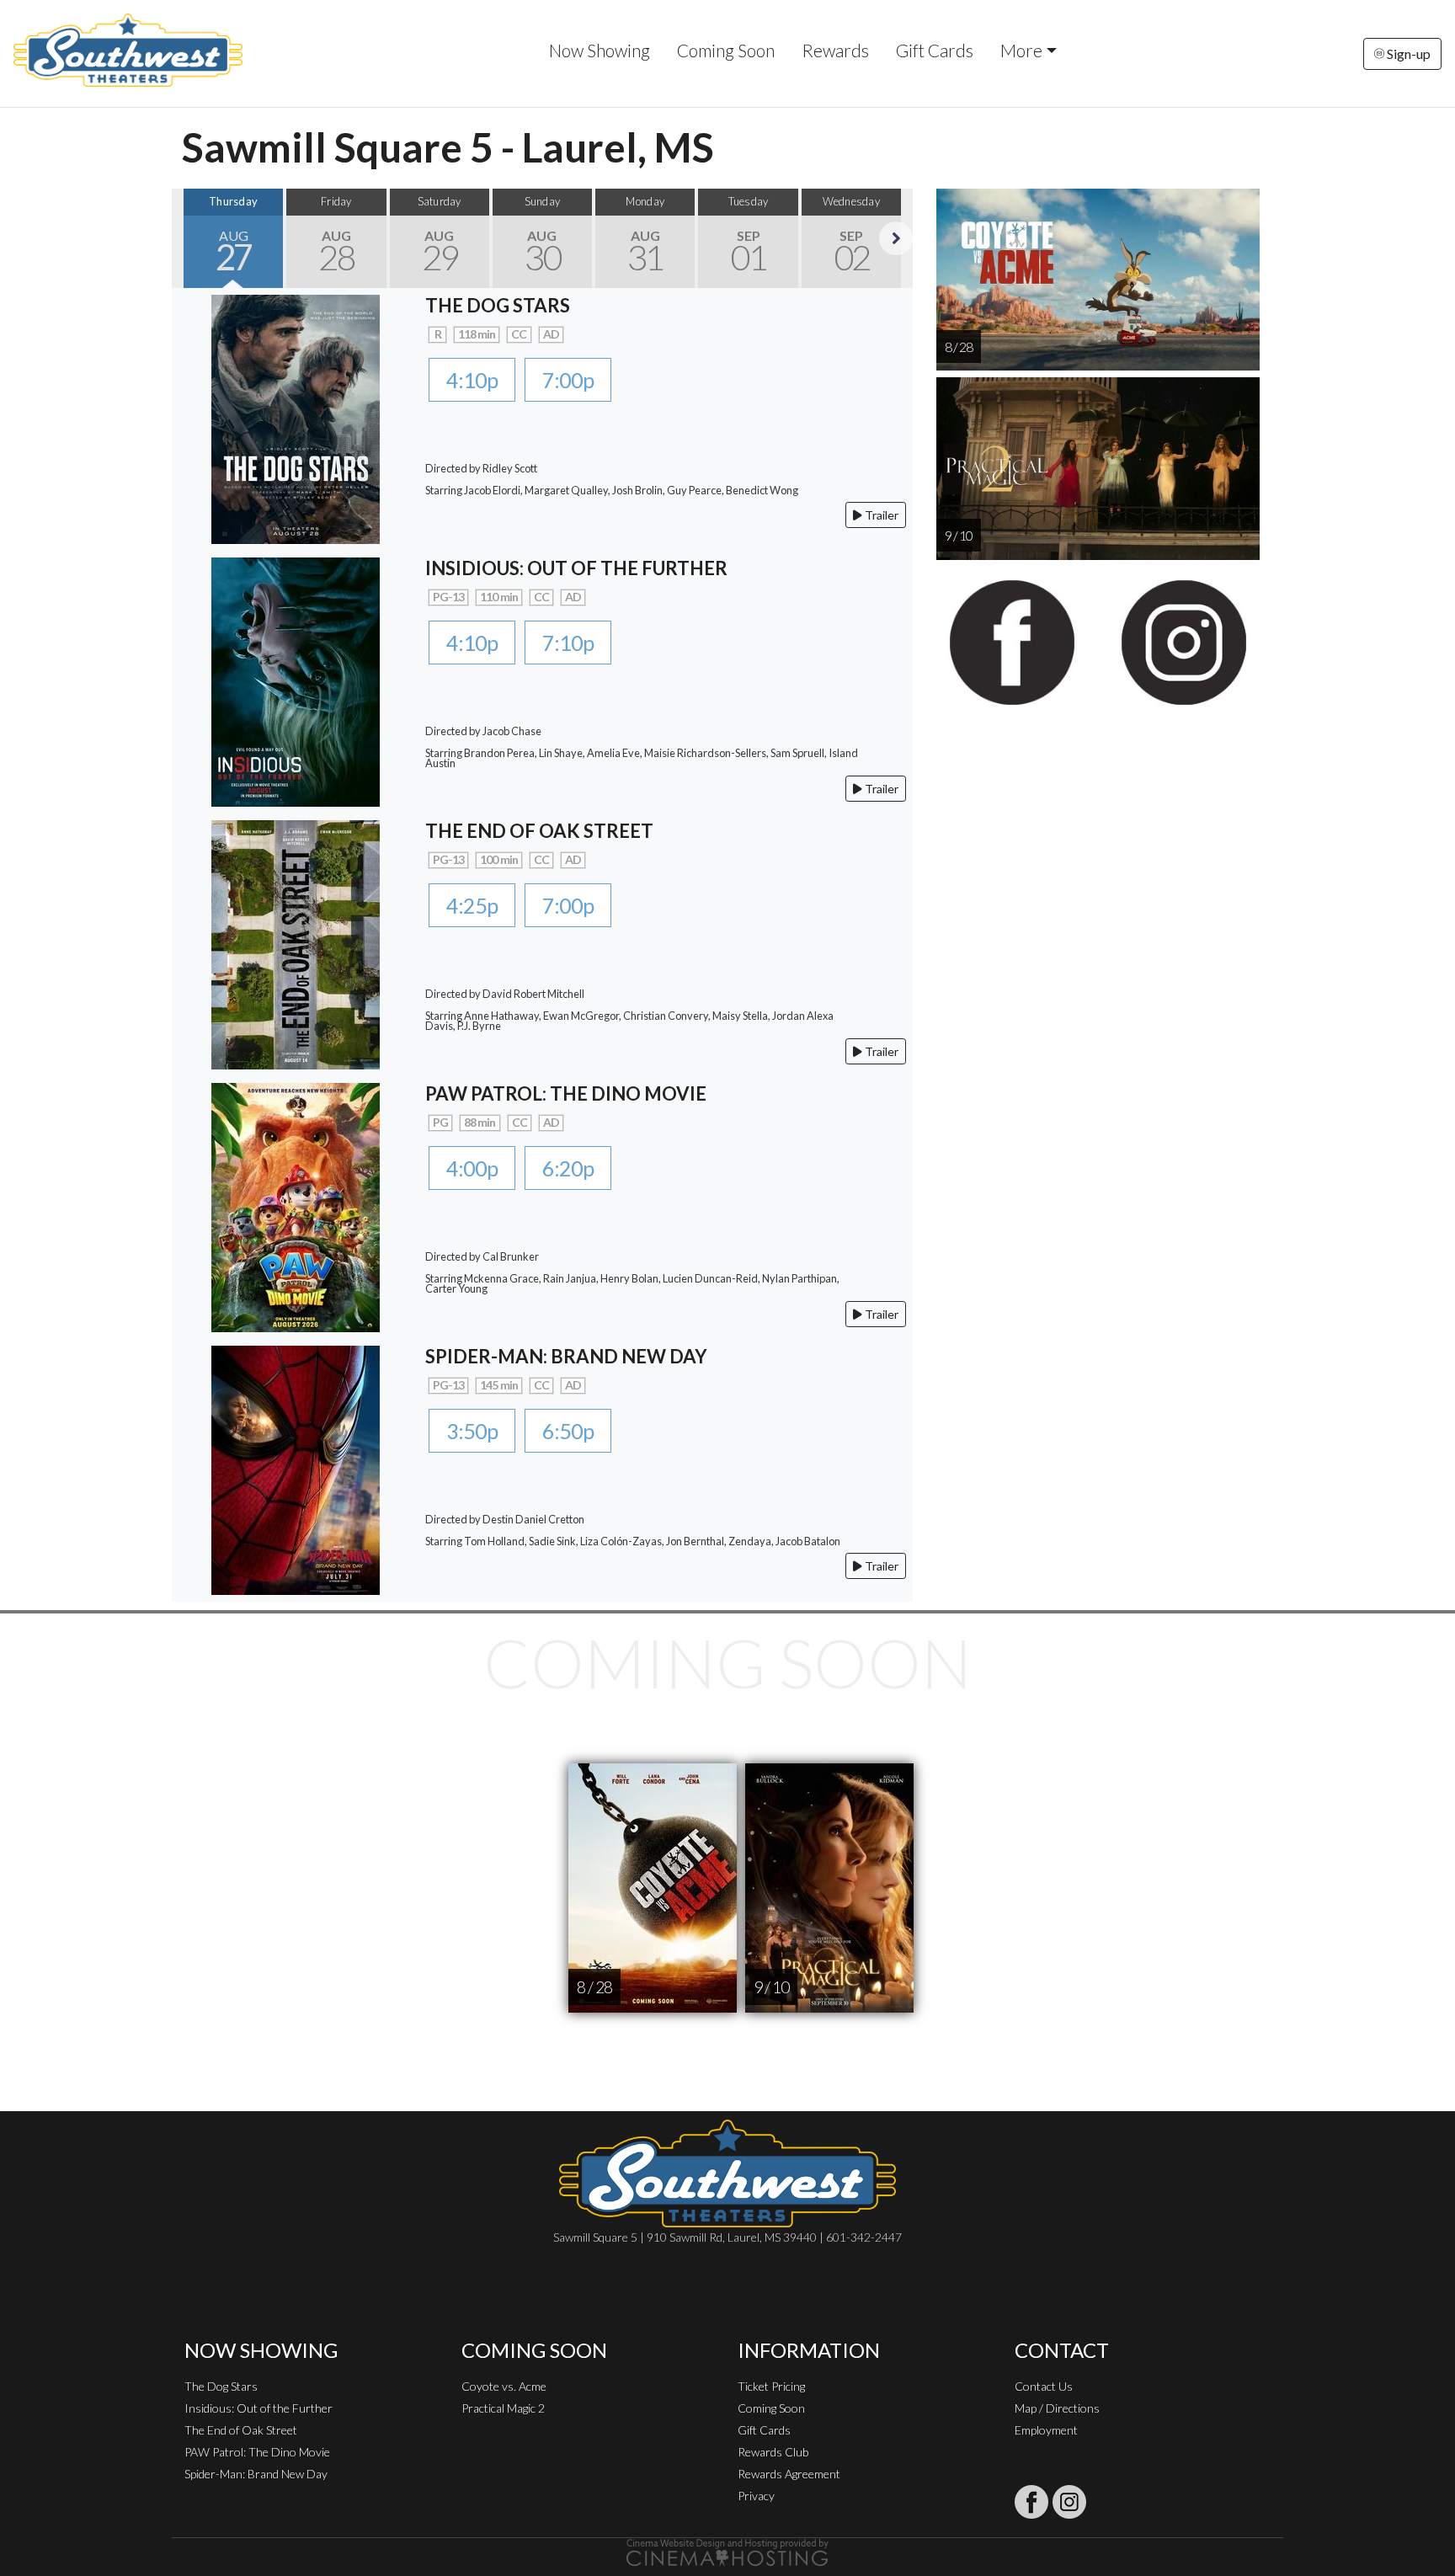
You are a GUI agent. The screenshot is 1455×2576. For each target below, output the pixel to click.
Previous (189, 238)
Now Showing (600, 50)
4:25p (472, 905)
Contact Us (1044, 2386)
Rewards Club (773, 2452)
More (1021, 50)
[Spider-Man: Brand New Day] (296, 1468)
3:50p (472, 1431)
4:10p (472, 380)
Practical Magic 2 (503, 2408)
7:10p (568, 643)
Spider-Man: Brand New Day (256, 2474)
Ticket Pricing (771, 2386)
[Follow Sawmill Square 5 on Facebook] (1031, 2502)
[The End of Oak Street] (296, 943)
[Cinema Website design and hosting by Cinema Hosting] (727, 2551)
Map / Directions (1057, 2408)
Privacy (756, 2496)
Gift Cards (935, 50)
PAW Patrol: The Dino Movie (257, 2452)
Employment (1046, 2430)
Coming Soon (726, 50)
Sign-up (1407, 53)
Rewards (835, 50)
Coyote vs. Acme (504, 2386)
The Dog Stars (221, 2386)
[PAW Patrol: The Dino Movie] (296, 1205)
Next (896, 238)
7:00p (568, 380)
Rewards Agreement (789, 2474)
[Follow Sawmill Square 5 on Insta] (1069, 2502)
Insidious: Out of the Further (258, 2408)
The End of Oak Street (241, 2430)
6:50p (568, 1431)
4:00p (472, 1168)
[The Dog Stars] (296, 417)
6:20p (568, 1168)
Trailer (880, 515)
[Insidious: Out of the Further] (296, 680)
